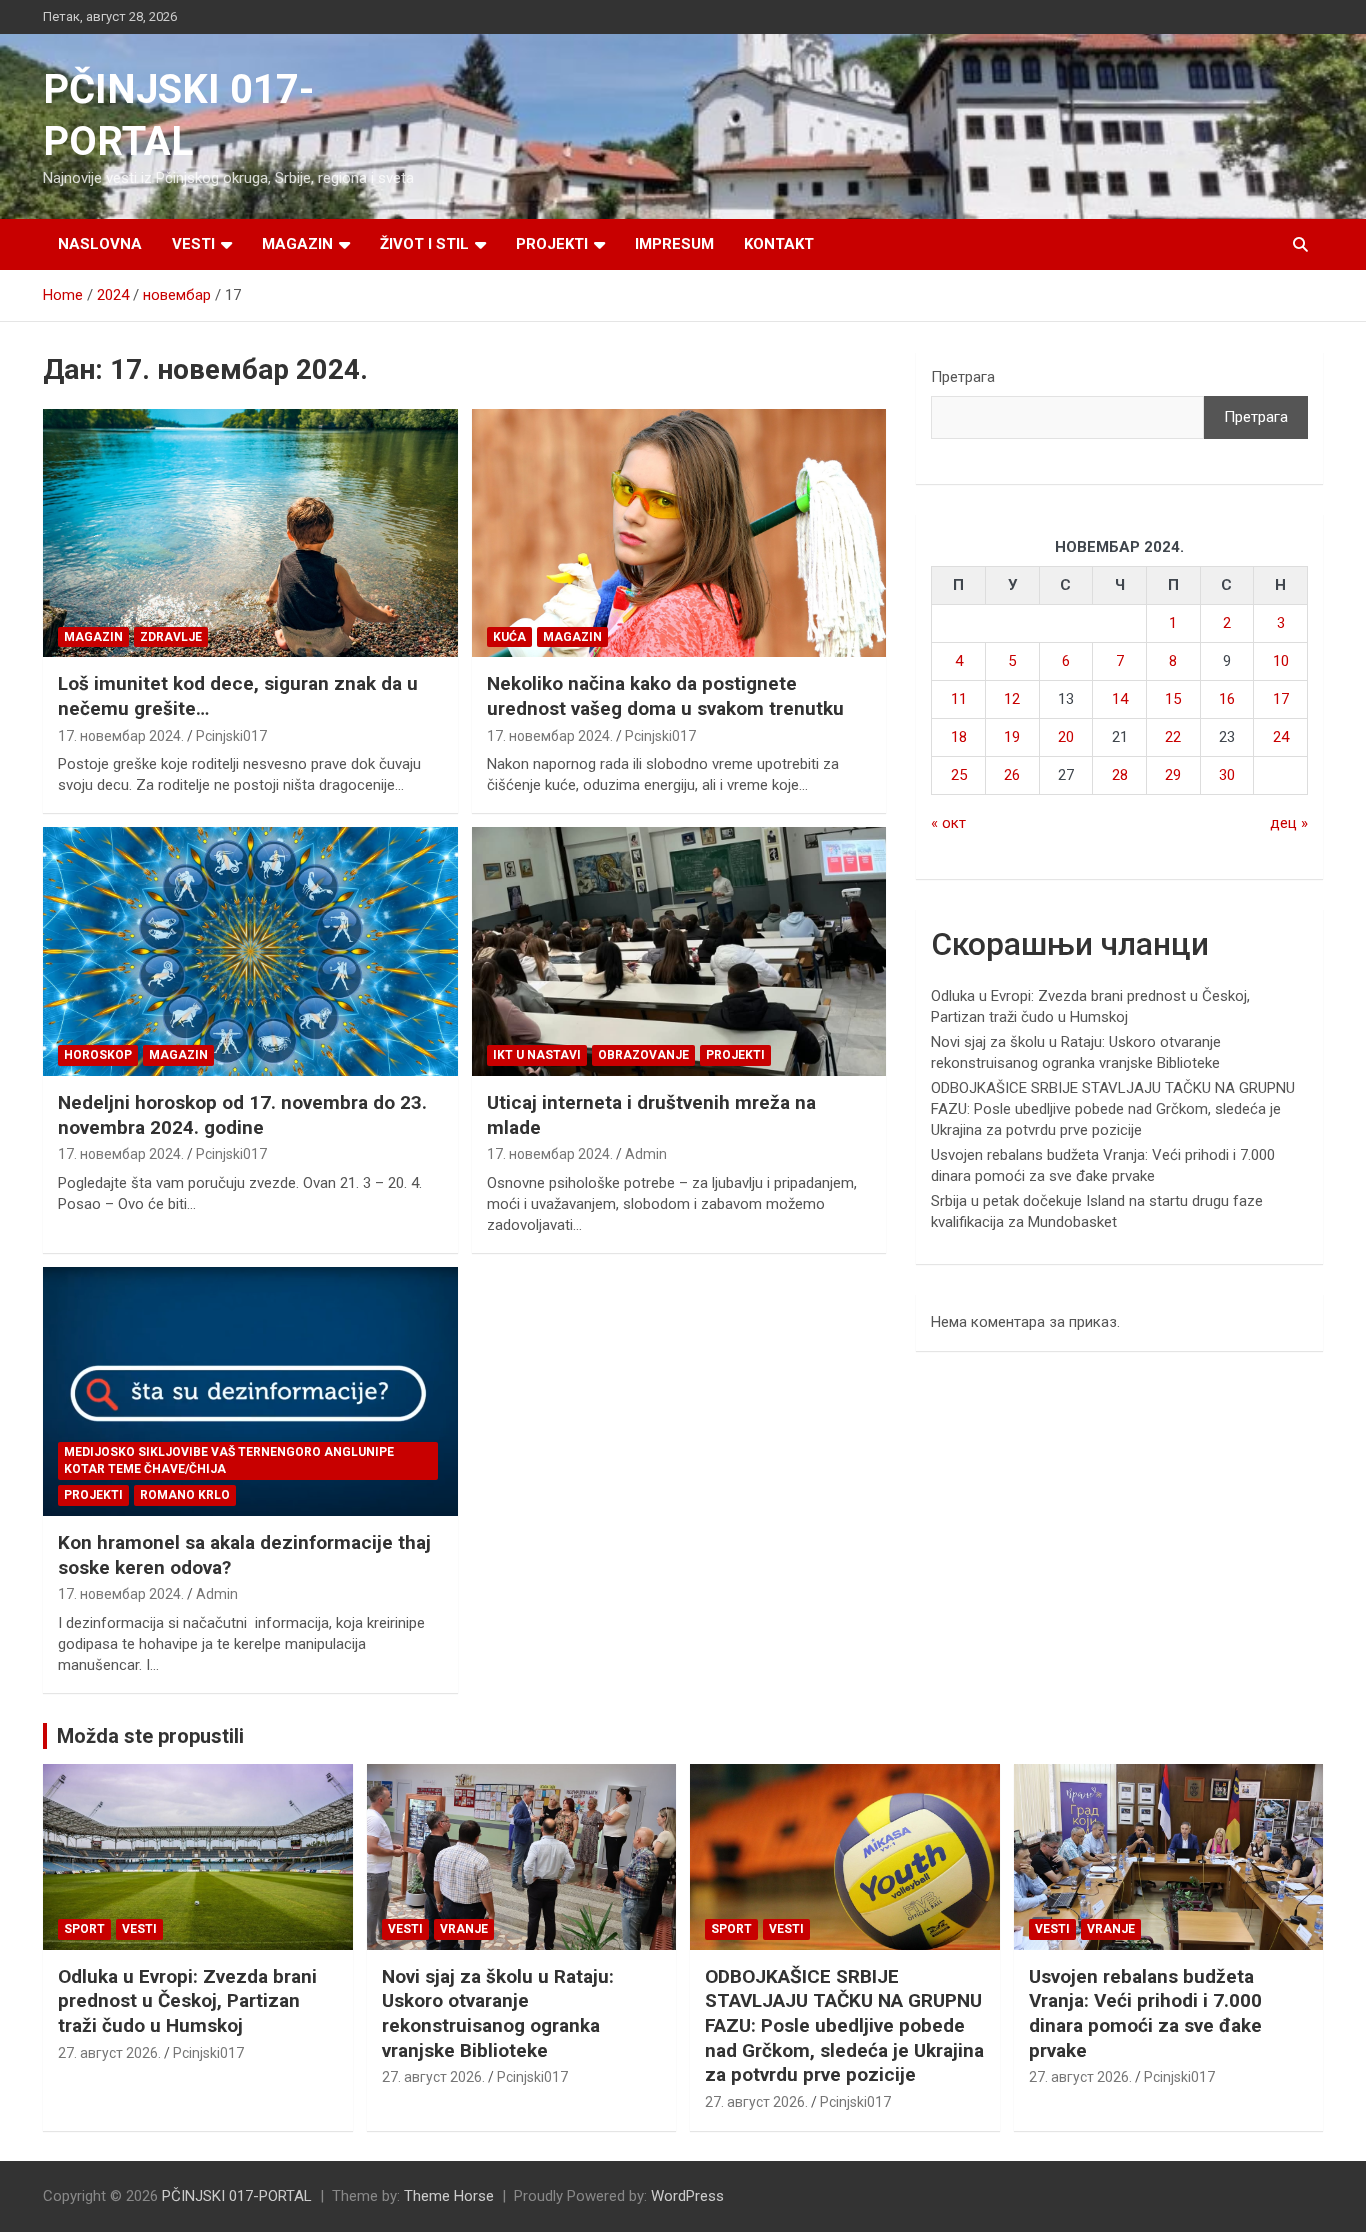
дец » (1289, 823)
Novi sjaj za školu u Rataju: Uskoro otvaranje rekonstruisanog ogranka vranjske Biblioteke (498, 2013)
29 (1173, 775)
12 (1012, 699)
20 (1066, 737)
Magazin (297, 244)
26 (1012, 775)
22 (1173, 737)
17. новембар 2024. (121, 736)
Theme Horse (449, 2196)
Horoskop (98, 1055)
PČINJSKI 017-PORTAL (237, 2196)
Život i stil (424, 244)
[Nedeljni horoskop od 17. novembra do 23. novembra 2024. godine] (250, 952)
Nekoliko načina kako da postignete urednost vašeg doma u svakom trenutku (665, 696)
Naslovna (100, 244)
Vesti (193, 244)
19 (1012, 737)
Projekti (552, 244)
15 (1173, 699)
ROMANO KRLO (185, 1495)
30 (1227, 775)
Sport (84, 1929)
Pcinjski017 (231, 736)
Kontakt (779, 244)
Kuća (509, 637)
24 (1281, 737)
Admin (646, 1154)
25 (959, 775)
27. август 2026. (109, 2053)
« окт (948, 823)
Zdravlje (171, 637)
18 (959, 737)
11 (959, 699)
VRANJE (464, 1929)
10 (1281, 661)
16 (1227, 699)
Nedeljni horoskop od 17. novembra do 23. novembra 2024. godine (242, 1115)
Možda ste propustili (150, 1736)
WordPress (687, 2196)
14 (1120, 699)
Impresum (674, 244)
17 (1281, 699)
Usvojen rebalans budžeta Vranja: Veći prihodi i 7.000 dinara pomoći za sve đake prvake (1145, 2013)
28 (1120, 775)
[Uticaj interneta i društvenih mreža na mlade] (678, 952)
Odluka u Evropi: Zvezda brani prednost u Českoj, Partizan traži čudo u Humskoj (187, 2001)
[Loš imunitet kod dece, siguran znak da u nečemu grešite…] (250, 533)
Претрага (963, 377)
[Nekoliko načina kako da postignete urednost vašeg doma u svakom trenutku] (678, 533)
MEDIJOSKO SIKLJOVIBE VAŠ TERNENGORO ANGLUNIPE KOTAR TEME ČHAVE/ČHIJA (229, 1460)
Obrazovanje (643, 1055)
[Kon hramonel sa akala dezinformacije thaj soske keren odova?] (250, 1391)
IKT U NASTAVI (537, 1055)
